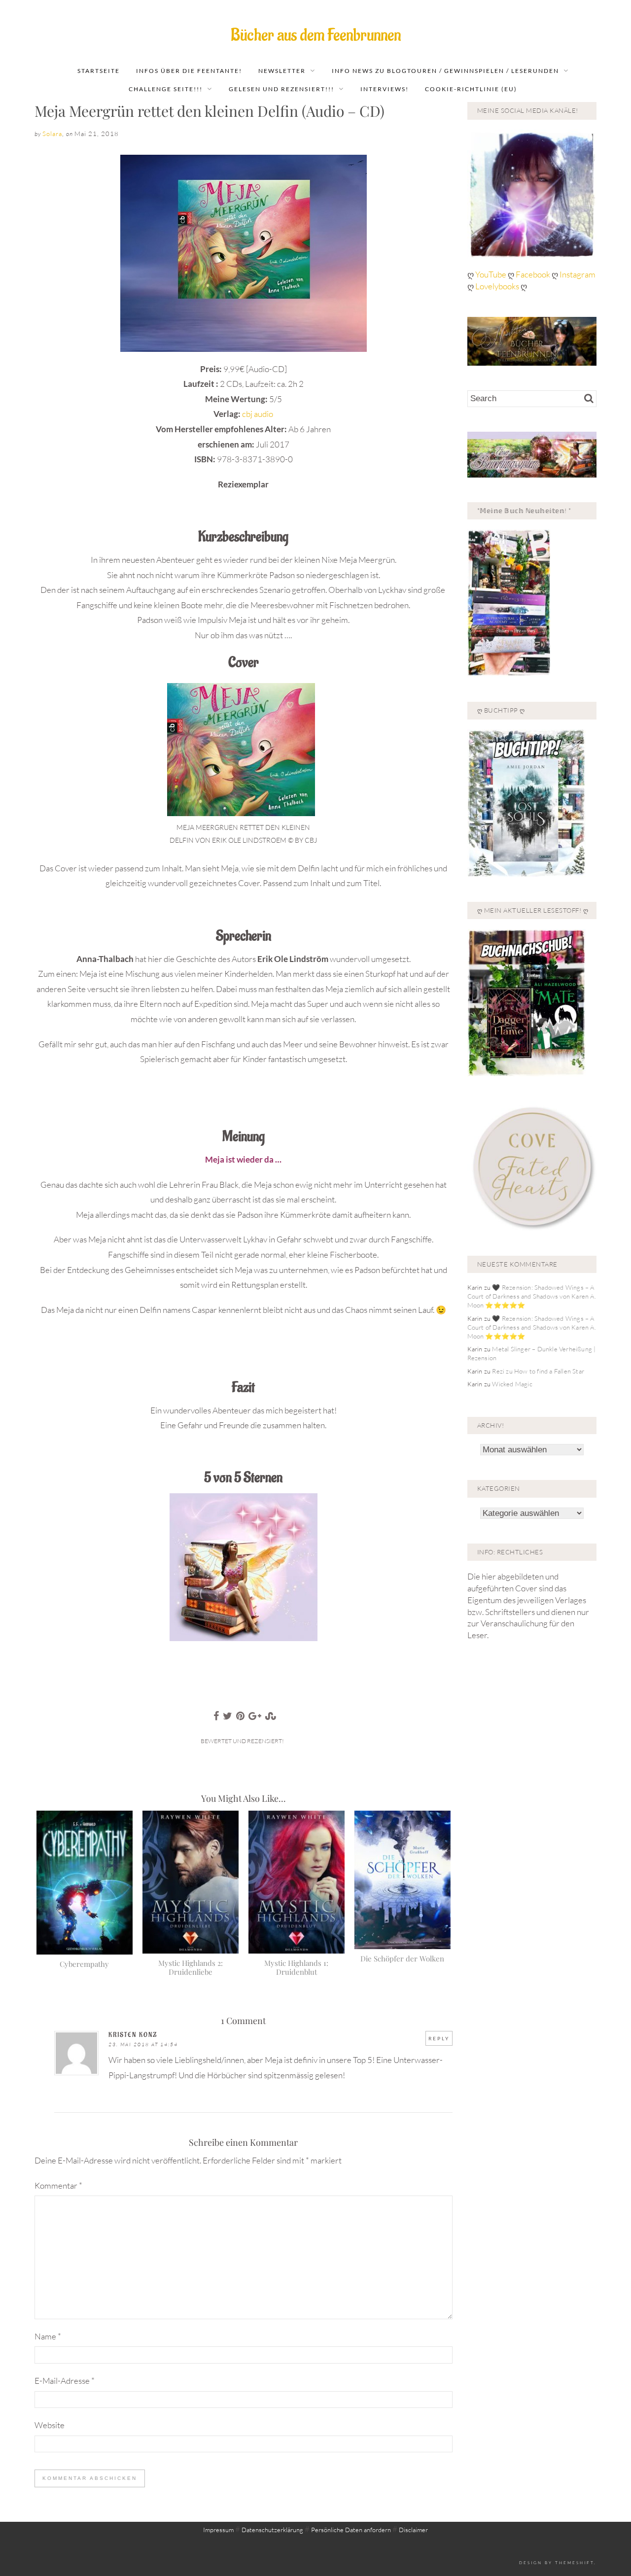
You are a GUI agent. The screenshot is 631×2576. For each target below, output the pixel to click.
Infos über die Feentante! (189, 71)
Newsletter (282, 71)
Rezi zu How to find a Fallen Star (538, 1371)
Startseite (99, 71)
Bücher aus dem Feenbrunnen (316, 35)
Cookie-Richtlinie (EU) (471, 89)
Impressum (218, 2530)
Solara (52, 134)
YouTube (491, 274)
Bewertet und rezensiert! (242, 1741)
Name (48, 2336)
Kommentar (58, 2185)
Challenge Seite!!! (166, 89)
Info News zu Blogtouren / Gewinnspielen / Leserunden (445, 71)
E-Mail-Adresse (65, 2381)
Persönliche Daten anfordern (351, 2530)
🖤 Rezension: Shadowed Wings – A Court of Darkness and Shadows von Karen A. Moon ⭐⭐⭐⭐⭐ (532, 1296)
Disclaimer (413, 2530)
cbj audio (258, 414)
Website (50, 2425)
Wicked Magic (512, 1384)
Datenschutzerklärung (272, 2530)
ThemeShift (575, 2562)
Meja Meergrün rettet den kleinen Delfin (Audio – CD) (210, 111)
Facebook (534, 274)
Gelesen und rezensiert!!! (281, 89)
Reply (439, 2038)
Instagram (578, 274)
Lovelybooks (497, 286)
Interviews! (385, 89)
